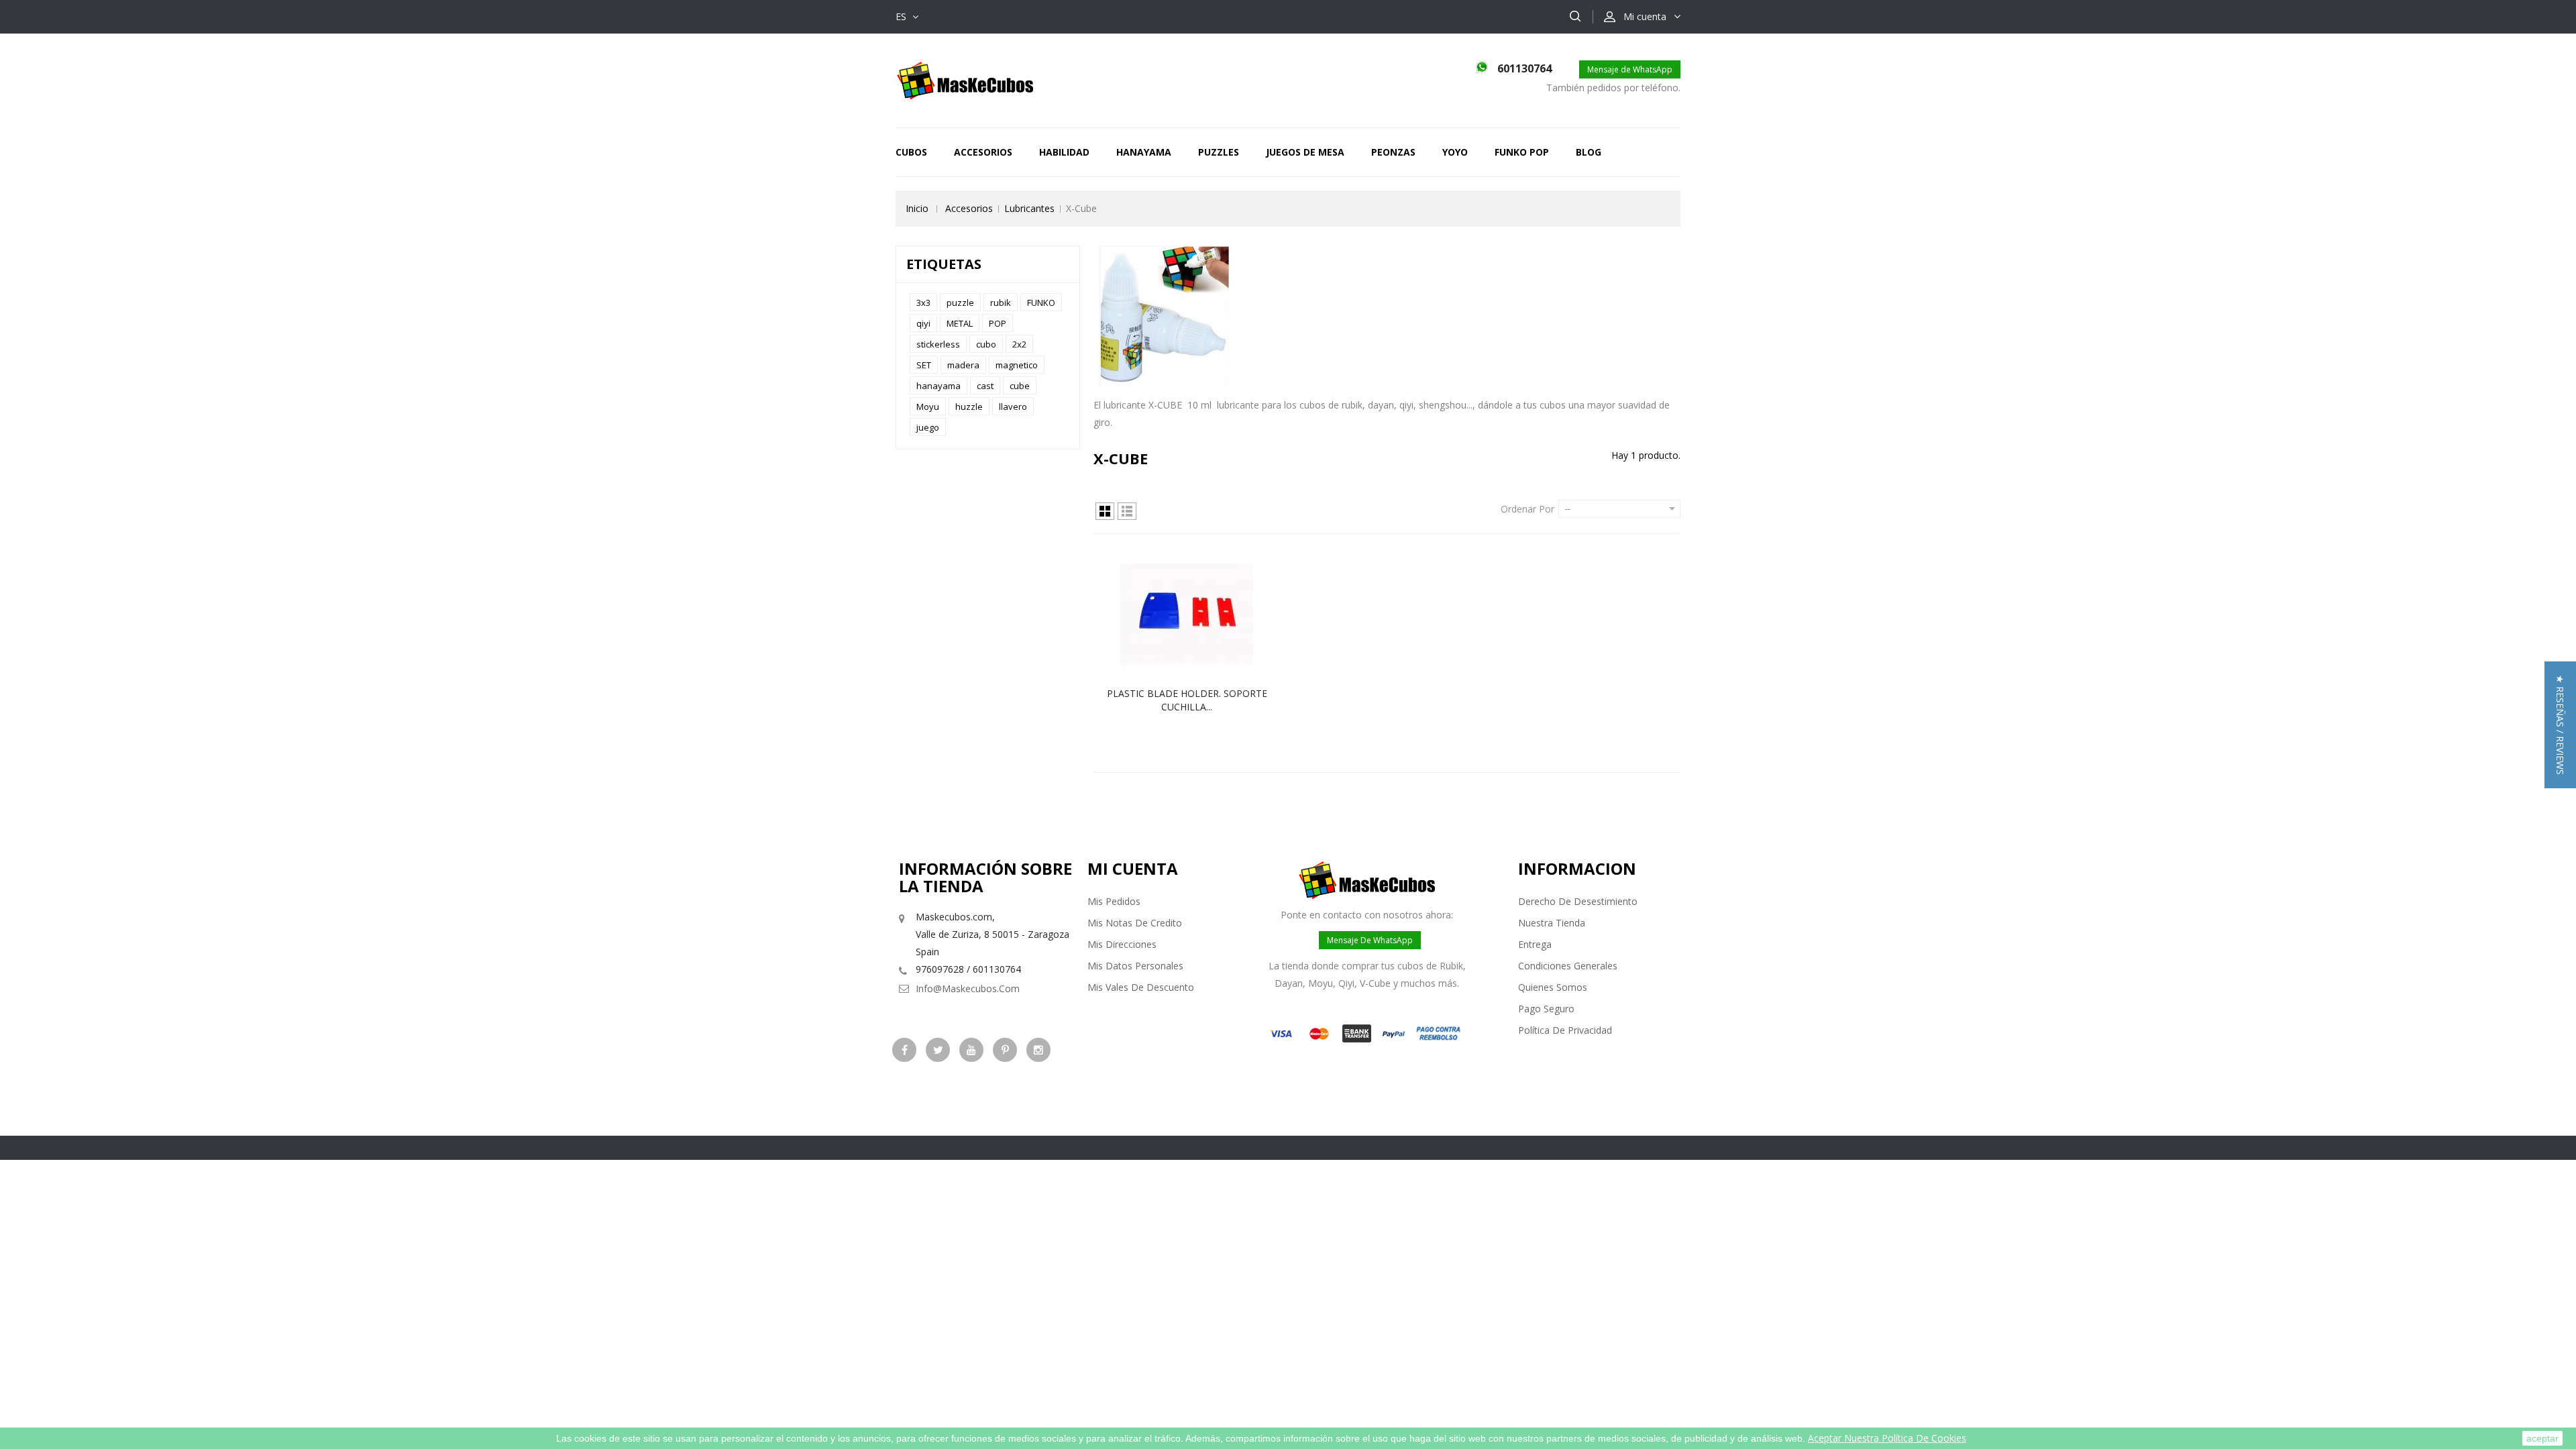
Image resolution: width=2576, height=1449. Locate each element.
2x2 (1019, 344)
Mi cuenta (1133, 868)
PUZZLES (1219, 152)
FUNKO (1041, 303)
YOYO (1455, 152)
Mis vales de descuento (1141, 987)
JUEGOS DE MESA (1305, 152)
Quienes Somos (1553, 987)
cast (985, 386)
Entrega (1535, 944)
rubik (1001, 303)
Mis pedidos (1114, 901)
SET (924, 365)
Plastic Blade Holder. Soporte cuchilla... (1187, 700)
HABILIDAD (1064, 152)
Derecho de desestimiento (1578, 901)
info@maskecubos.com (968, 988)
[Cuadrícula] (1105, 511)
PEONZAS (1393, 152)
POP (998, 323)
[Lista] (1127, 511)
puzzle (960, 303)
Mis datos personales (1135, 966)
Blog (1589, 152)
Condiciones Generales (1568, 966)
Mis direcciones (1122, 944)
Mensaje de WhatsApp (1630, 69)
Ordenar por (1527, 509)
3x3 (923, 303)
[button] (2560, 725)
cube (1020, 386)
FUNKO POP (1522, 152)
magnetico (1017, 365)
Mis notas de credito (1135, 923)
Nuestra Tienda (1552, 923)
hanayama (938, 386)
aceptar (2542, 1438)
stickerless (938, 344)
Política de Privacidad (1565, 1030)
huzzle (969, 407)
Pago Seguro (1546, 1009)
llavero (1013, 407)
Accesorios (983, 152)
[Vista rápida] (1201, 614)
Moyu (928, 407)
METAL (960, 323)
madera (963, 365)
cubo (986, 344)
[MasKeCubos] (965, 79)
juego (928, 427)
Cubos (911, 152)
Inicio (917, 208)
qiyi (923, 323)
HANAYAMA (1144, 152)
